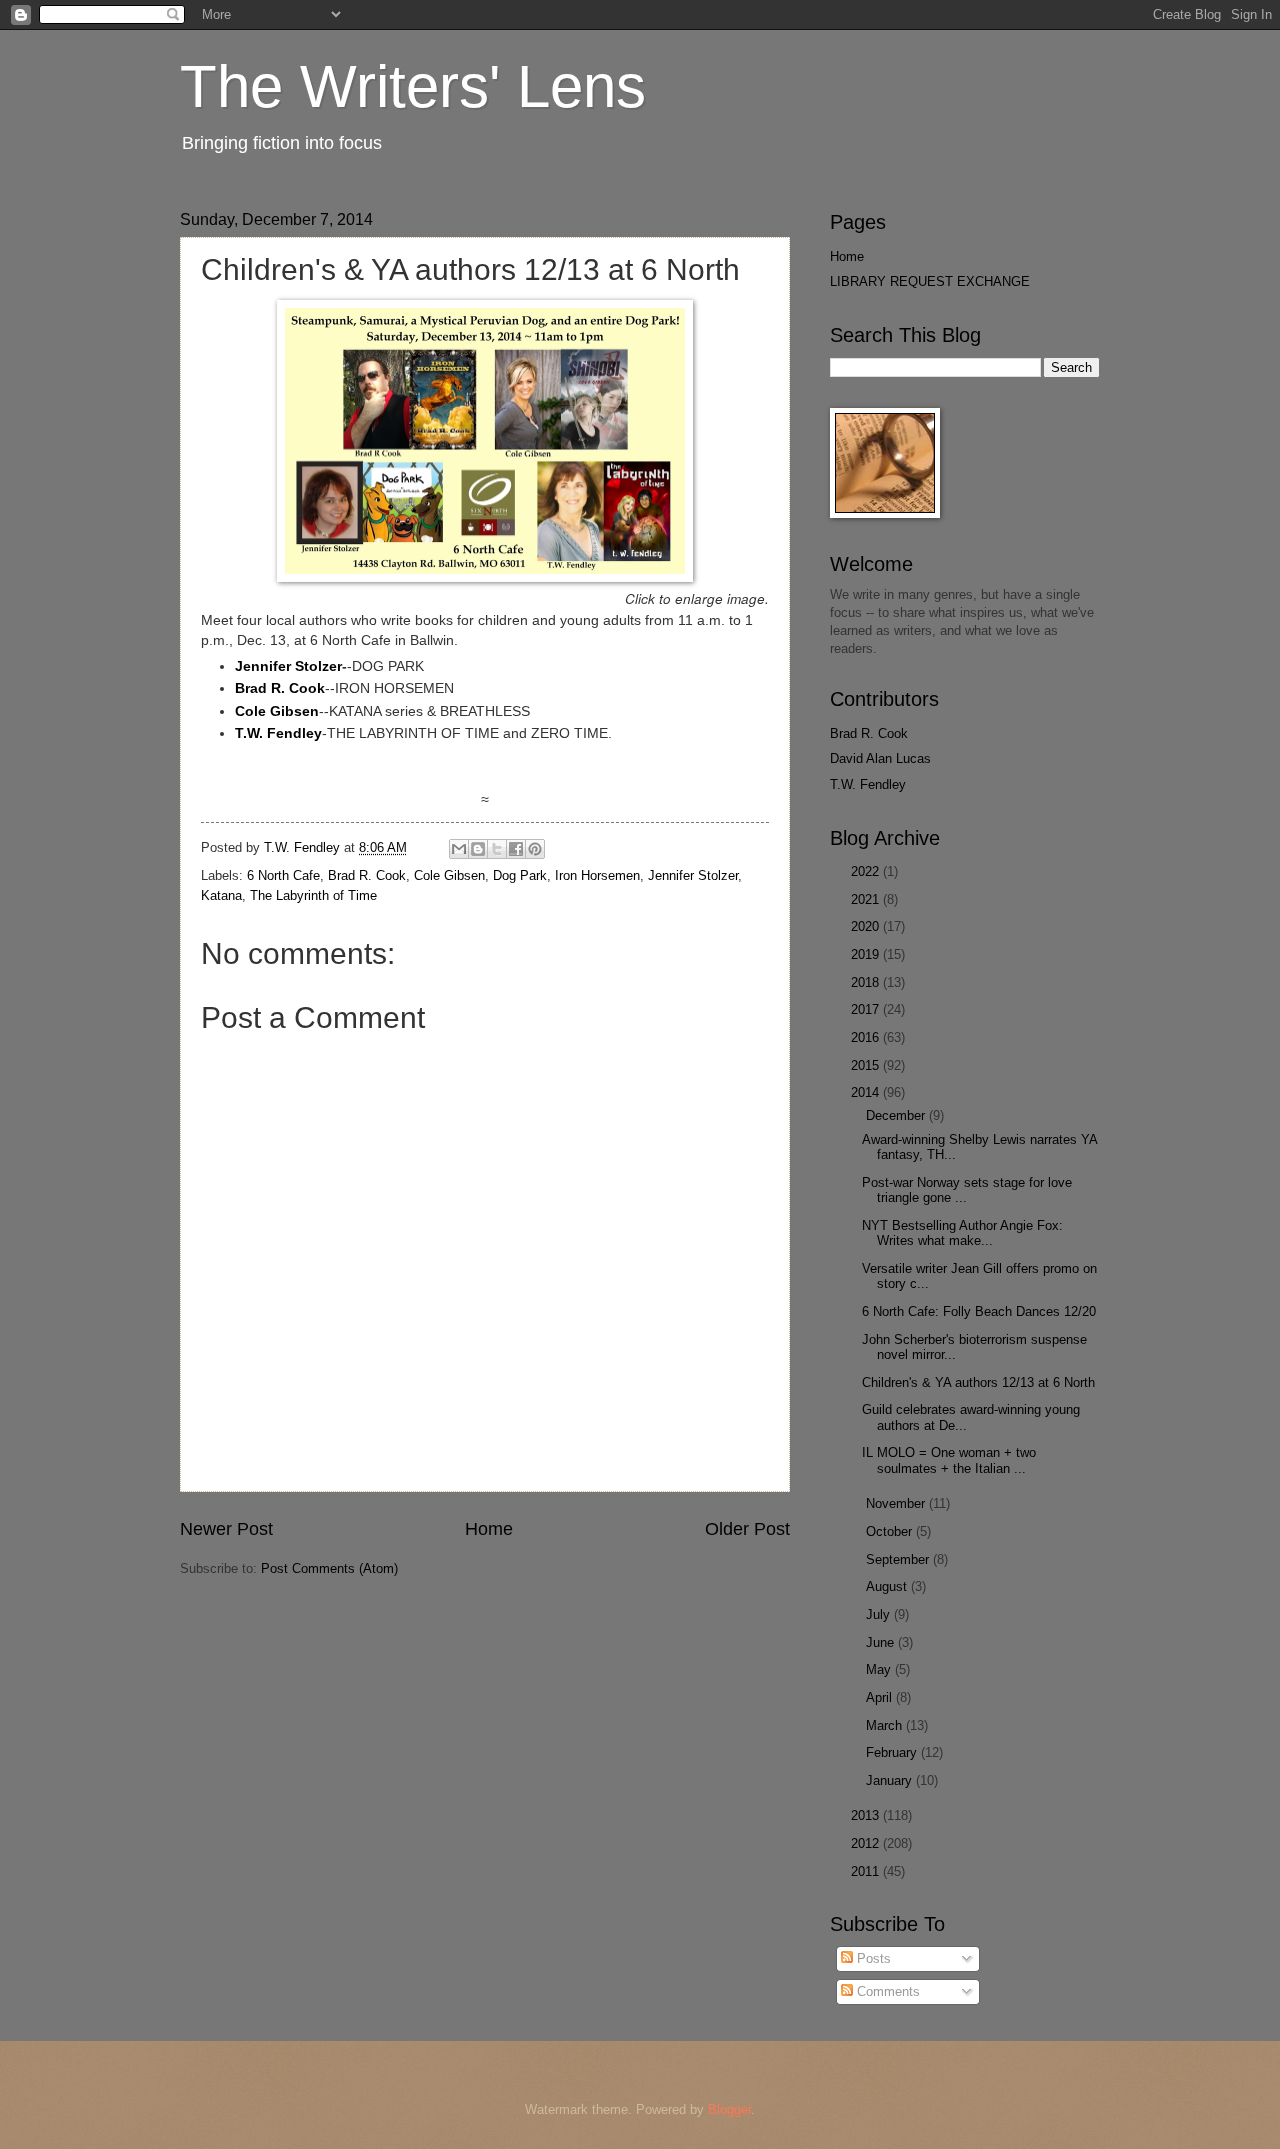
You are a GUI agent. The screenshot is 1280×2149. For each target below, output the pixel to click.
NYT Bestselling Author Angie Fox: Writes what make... (962, 1233)
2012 (867, 1843)
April (881, 1697)
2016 (867, 1037)
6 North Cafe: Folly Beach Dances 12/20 (979, 1311)
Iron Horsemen (597, 875)
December (897, 1115)
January (891, 1780)
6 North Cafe (283, 875)
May (880, 1669)
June (882, 1642)
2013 (867, 1815)
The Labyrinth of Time (313, 895)
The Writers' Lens (413, 86)
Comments (886, 1991)
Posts (872, 1958)
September (899, 1559)
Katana (221, 895)
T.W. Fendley (868, 784)
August (888, 1586)
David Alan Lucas (880, 758)
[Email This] (459, 849)
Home (489, 1529)
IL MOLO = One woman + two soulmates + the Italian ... (949, 1460)
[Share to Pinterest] (535, 849)
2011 (867, 1871)
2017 (867, 1009)
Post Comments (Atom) (329, 1568)
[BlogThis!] (478, 849)
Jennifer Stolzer (288, 666)
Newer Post (226, 1529)
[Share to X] (497, 849)
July (880, 1614)
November (897, 1503)
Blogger (729, 2109)
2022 (867, 871)
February (893, 1752)
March (886, 1725)
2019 (867, 954)
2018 (867, 982)
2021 (867, 899)
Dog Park (520, 875)
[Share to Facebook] (516, 849)
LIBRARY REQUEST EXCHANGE (930, 281)
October (891, 1531)
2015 (867, 1065)
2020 (867, 926)
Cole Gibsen (449, 875)
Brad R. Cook (367, 875)
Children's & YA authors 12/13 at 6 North (978, 1382)
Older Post (747, 1529)
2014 (867, 1092)
